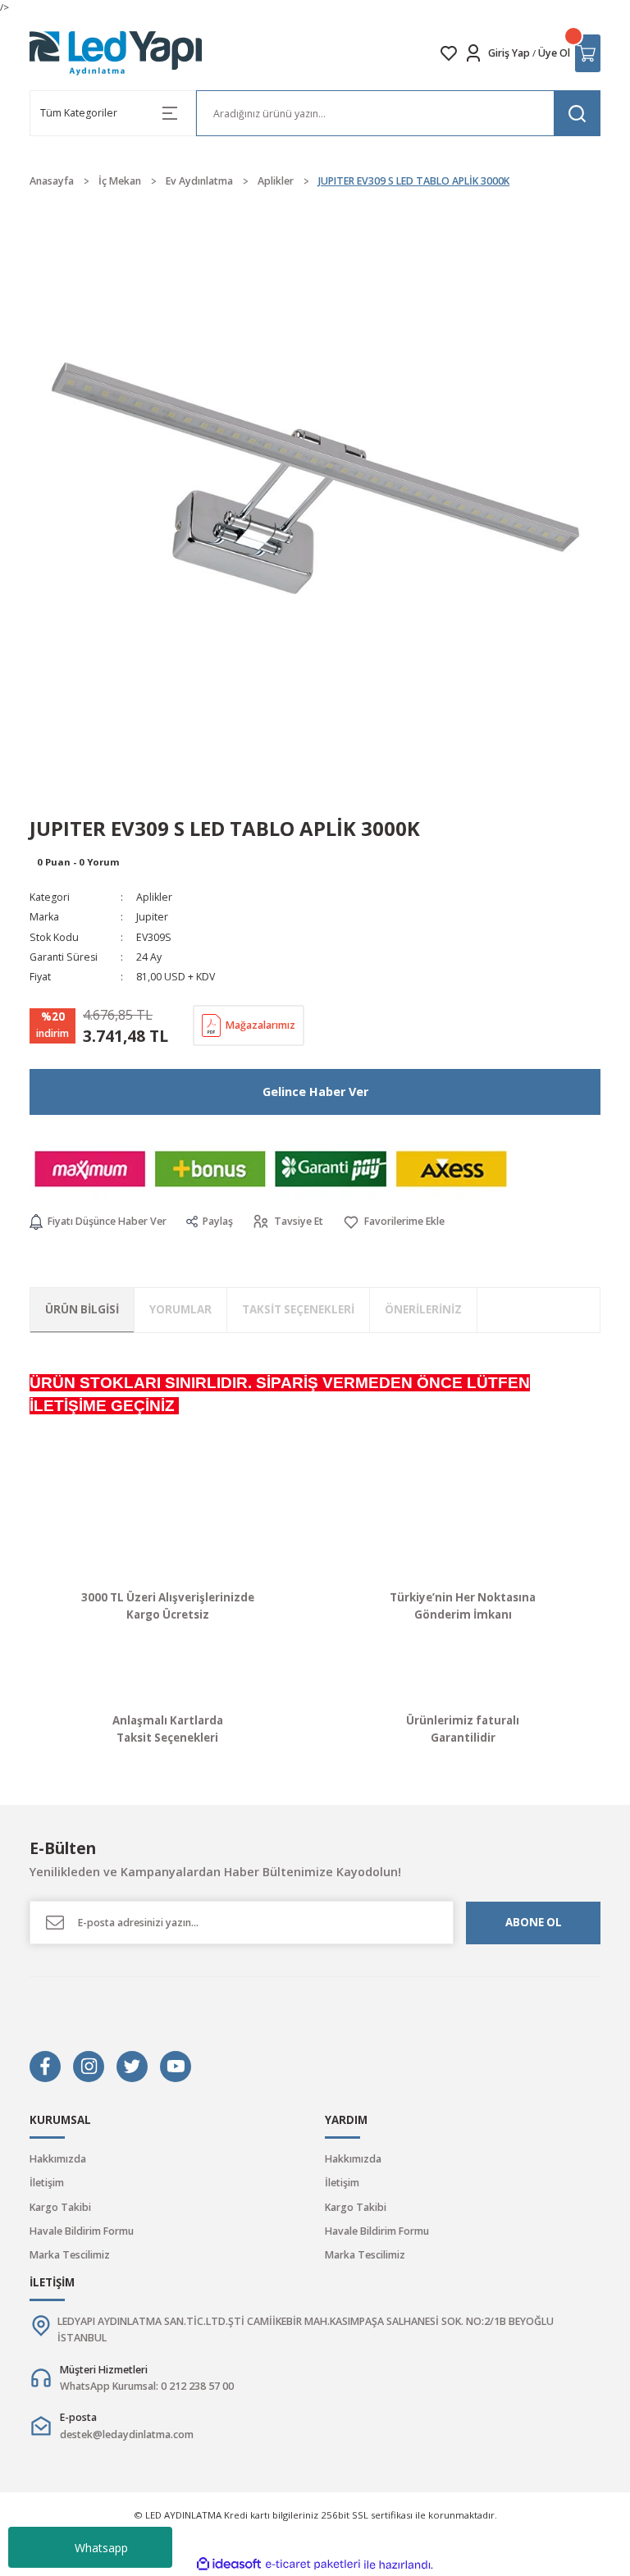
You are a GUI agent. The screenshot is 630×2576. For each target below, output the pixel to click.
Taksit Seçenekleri (298, 1309)
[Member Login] (473, 53)
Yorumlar (180, 1309)
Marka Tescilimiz (70, 2255)
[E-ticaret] (313, 2565)
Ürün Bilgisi (82, 1309)
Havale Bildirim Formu (82, 2231)
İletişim (47, 2183)
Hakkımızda (58, 2159)
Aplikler (154, 897)
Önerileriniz (423, 1309)
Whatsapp (101, 2548)
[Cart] (588, 53)
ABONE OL (534, 1922)
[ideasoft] (229, 2565)
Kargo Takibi (60, 2207)
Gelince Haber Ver (315, 1092)
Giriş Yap (509, 53)
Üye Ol (554, 53)
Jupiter (152, 917)
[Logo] (116, 53)
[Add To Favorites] (394, 1222)
